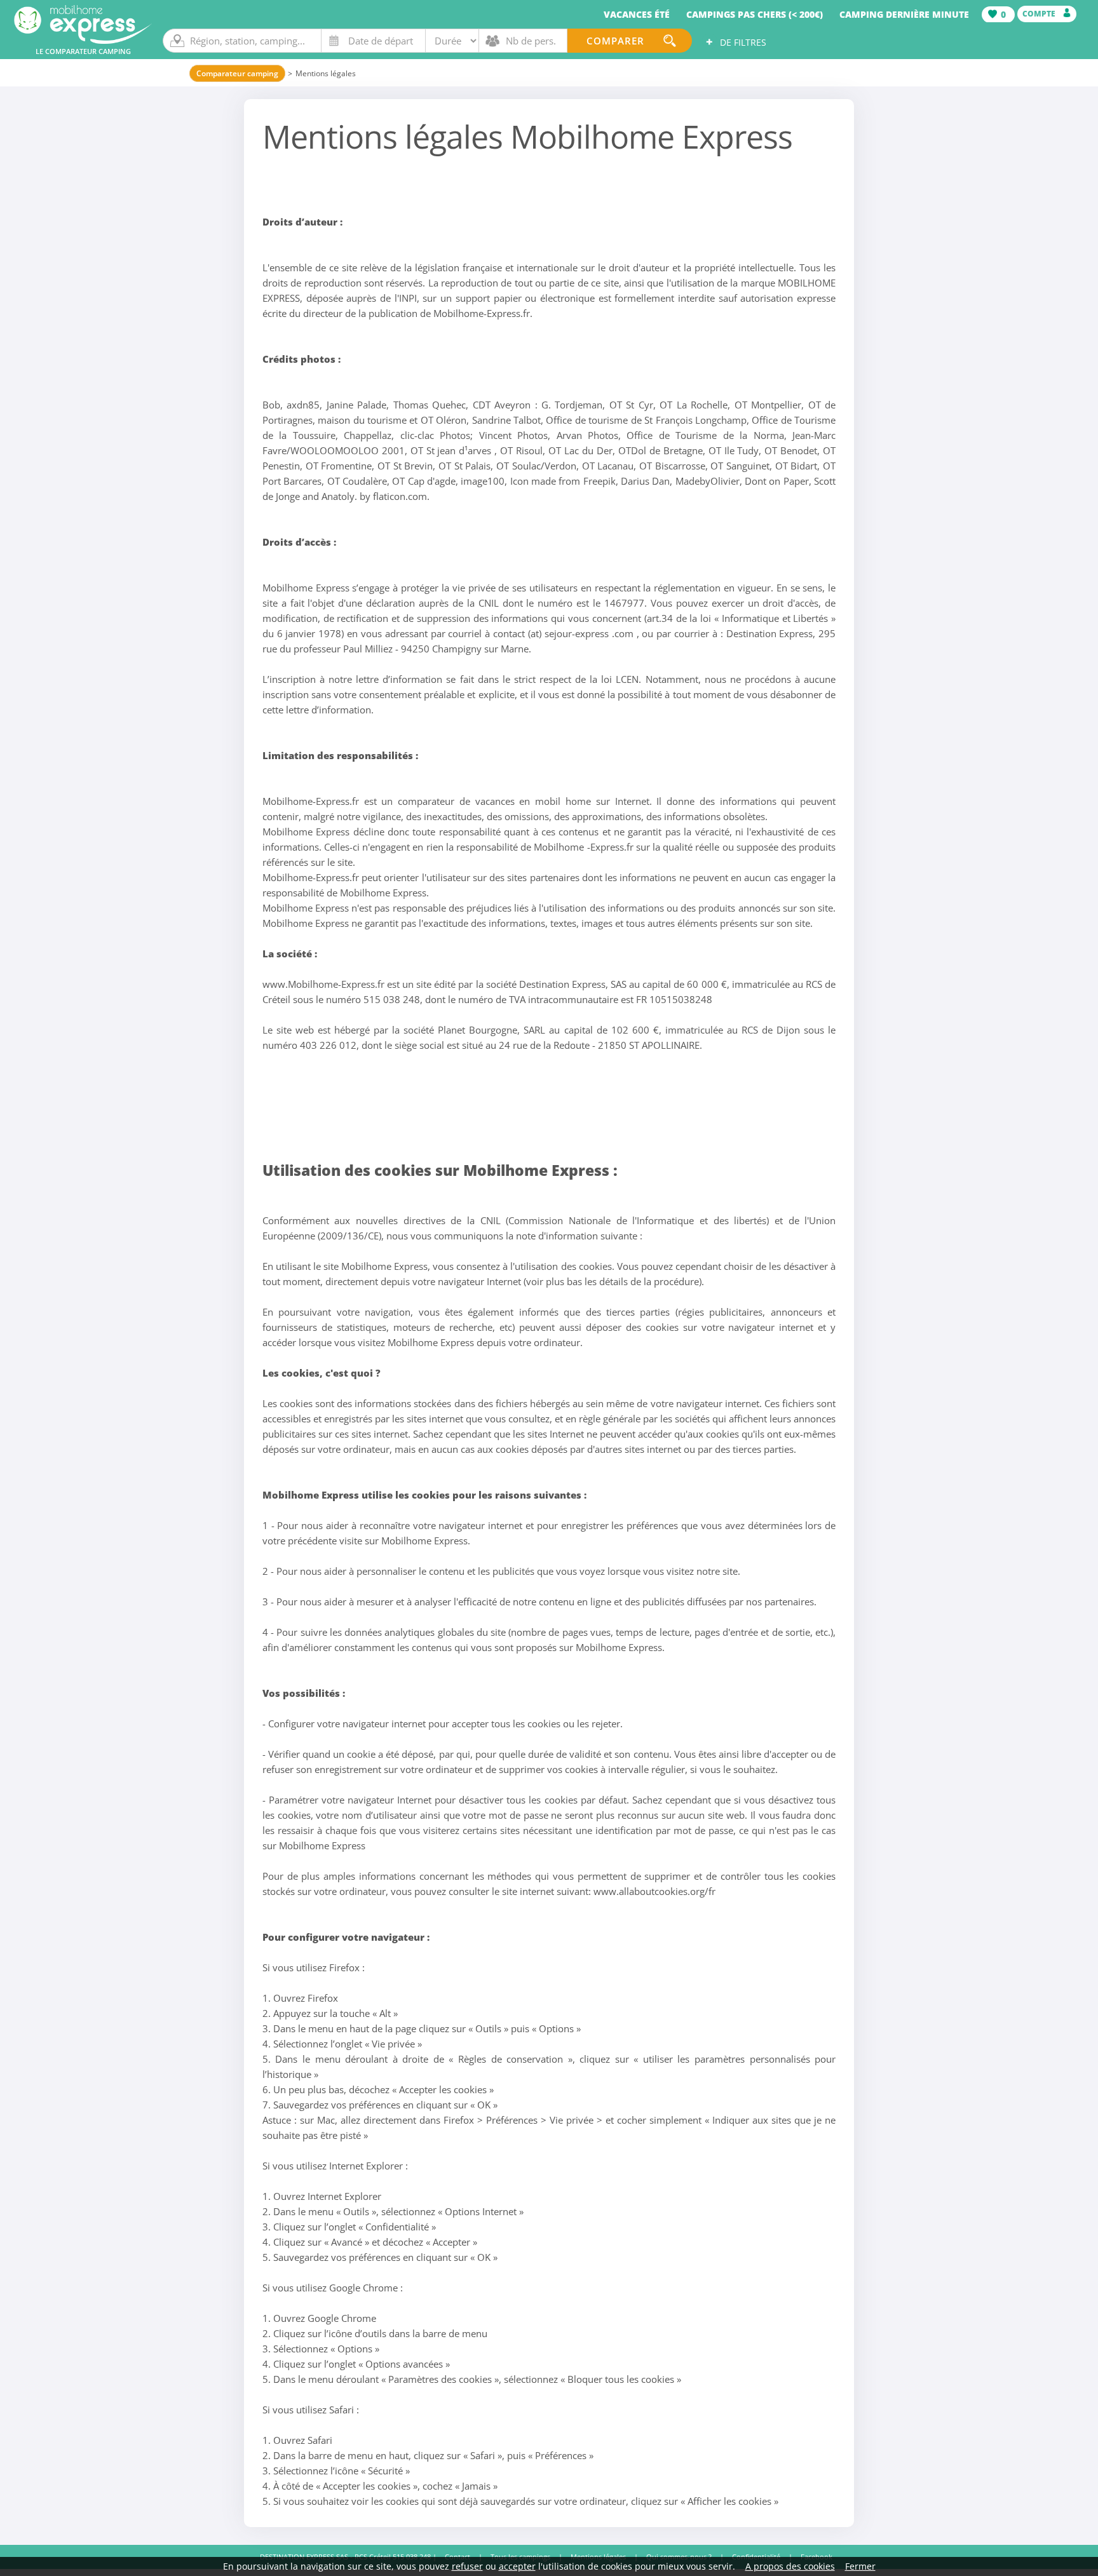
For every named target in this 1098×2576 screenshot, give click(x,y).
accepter (517, 2566)
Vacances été (637, 14)
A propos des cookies (790, 2566)
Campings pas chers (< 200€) (755, 14)
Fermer (860, 2566)
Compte (1040, 14)
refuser (467, 2566)
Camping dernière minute (904, 14)
